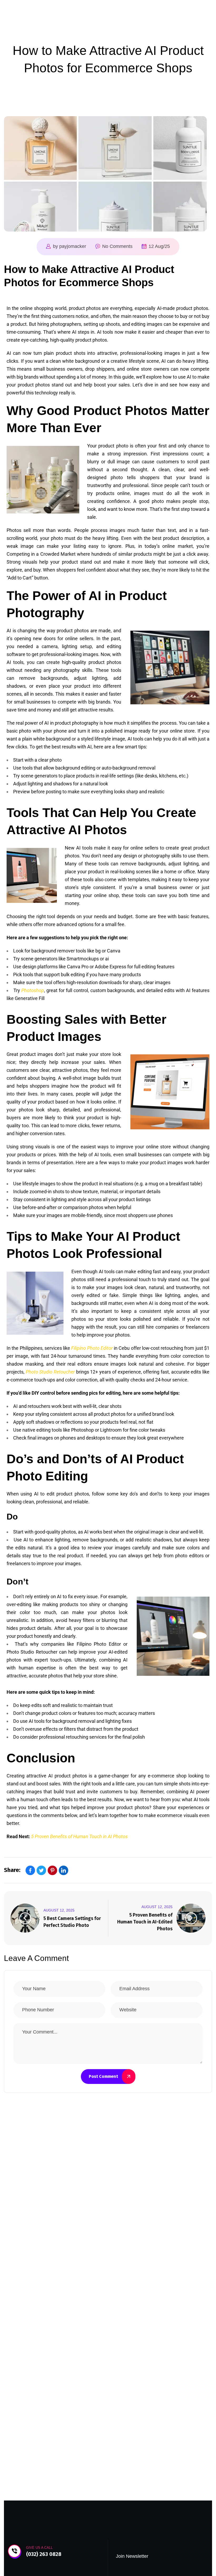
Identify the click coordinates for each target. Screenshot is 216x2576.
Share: (12, 1870)
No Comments (117, 246)
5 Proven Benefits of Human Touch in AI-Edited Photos (145, 1922)
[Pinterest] (52, 1870)
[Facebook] (30, 1870)
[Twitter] (41, 1870)
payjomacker (73, 246)
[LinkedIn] (63, 1870)
